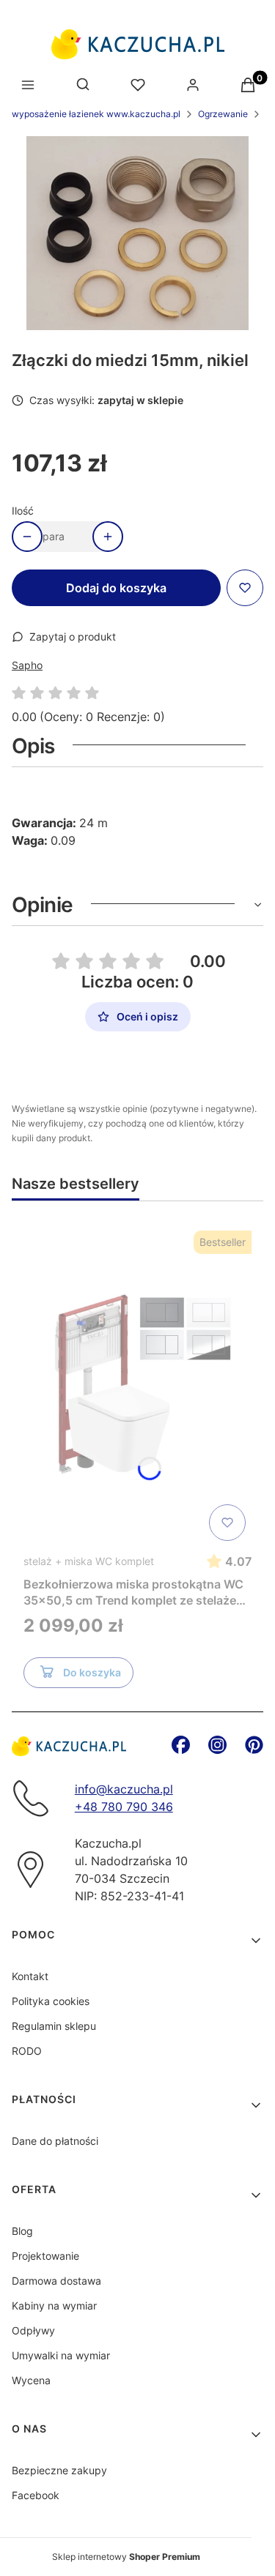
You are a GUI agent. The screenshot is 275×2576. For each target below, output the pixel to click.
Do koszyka (92, 1672)
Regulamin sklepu (54, 2026)
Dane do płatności (55, 2141)
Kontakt (30, 1976)
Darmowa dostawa (56, 2281)
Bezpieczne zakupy (59, 2470)
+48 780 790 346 (124, 1807)
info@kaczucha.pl (124, 1789)
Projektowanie (45, 2256)
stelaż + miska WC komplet (89, 1561)
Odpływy (33, 2330)
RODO (27, 2051)
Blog (22, 2231)
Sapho (27, 665)
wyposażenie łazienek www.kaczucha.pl (96, 114)
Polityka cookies (51, 2001)
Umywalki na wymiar (61, 2355)
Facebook (36, 2495)
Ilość (23, 511)
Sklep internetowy (126, 2557)
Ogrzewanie (223, 114)
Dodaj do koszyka (116, 588)
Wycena (31, 2380)
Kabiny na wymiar (54, 2306)
